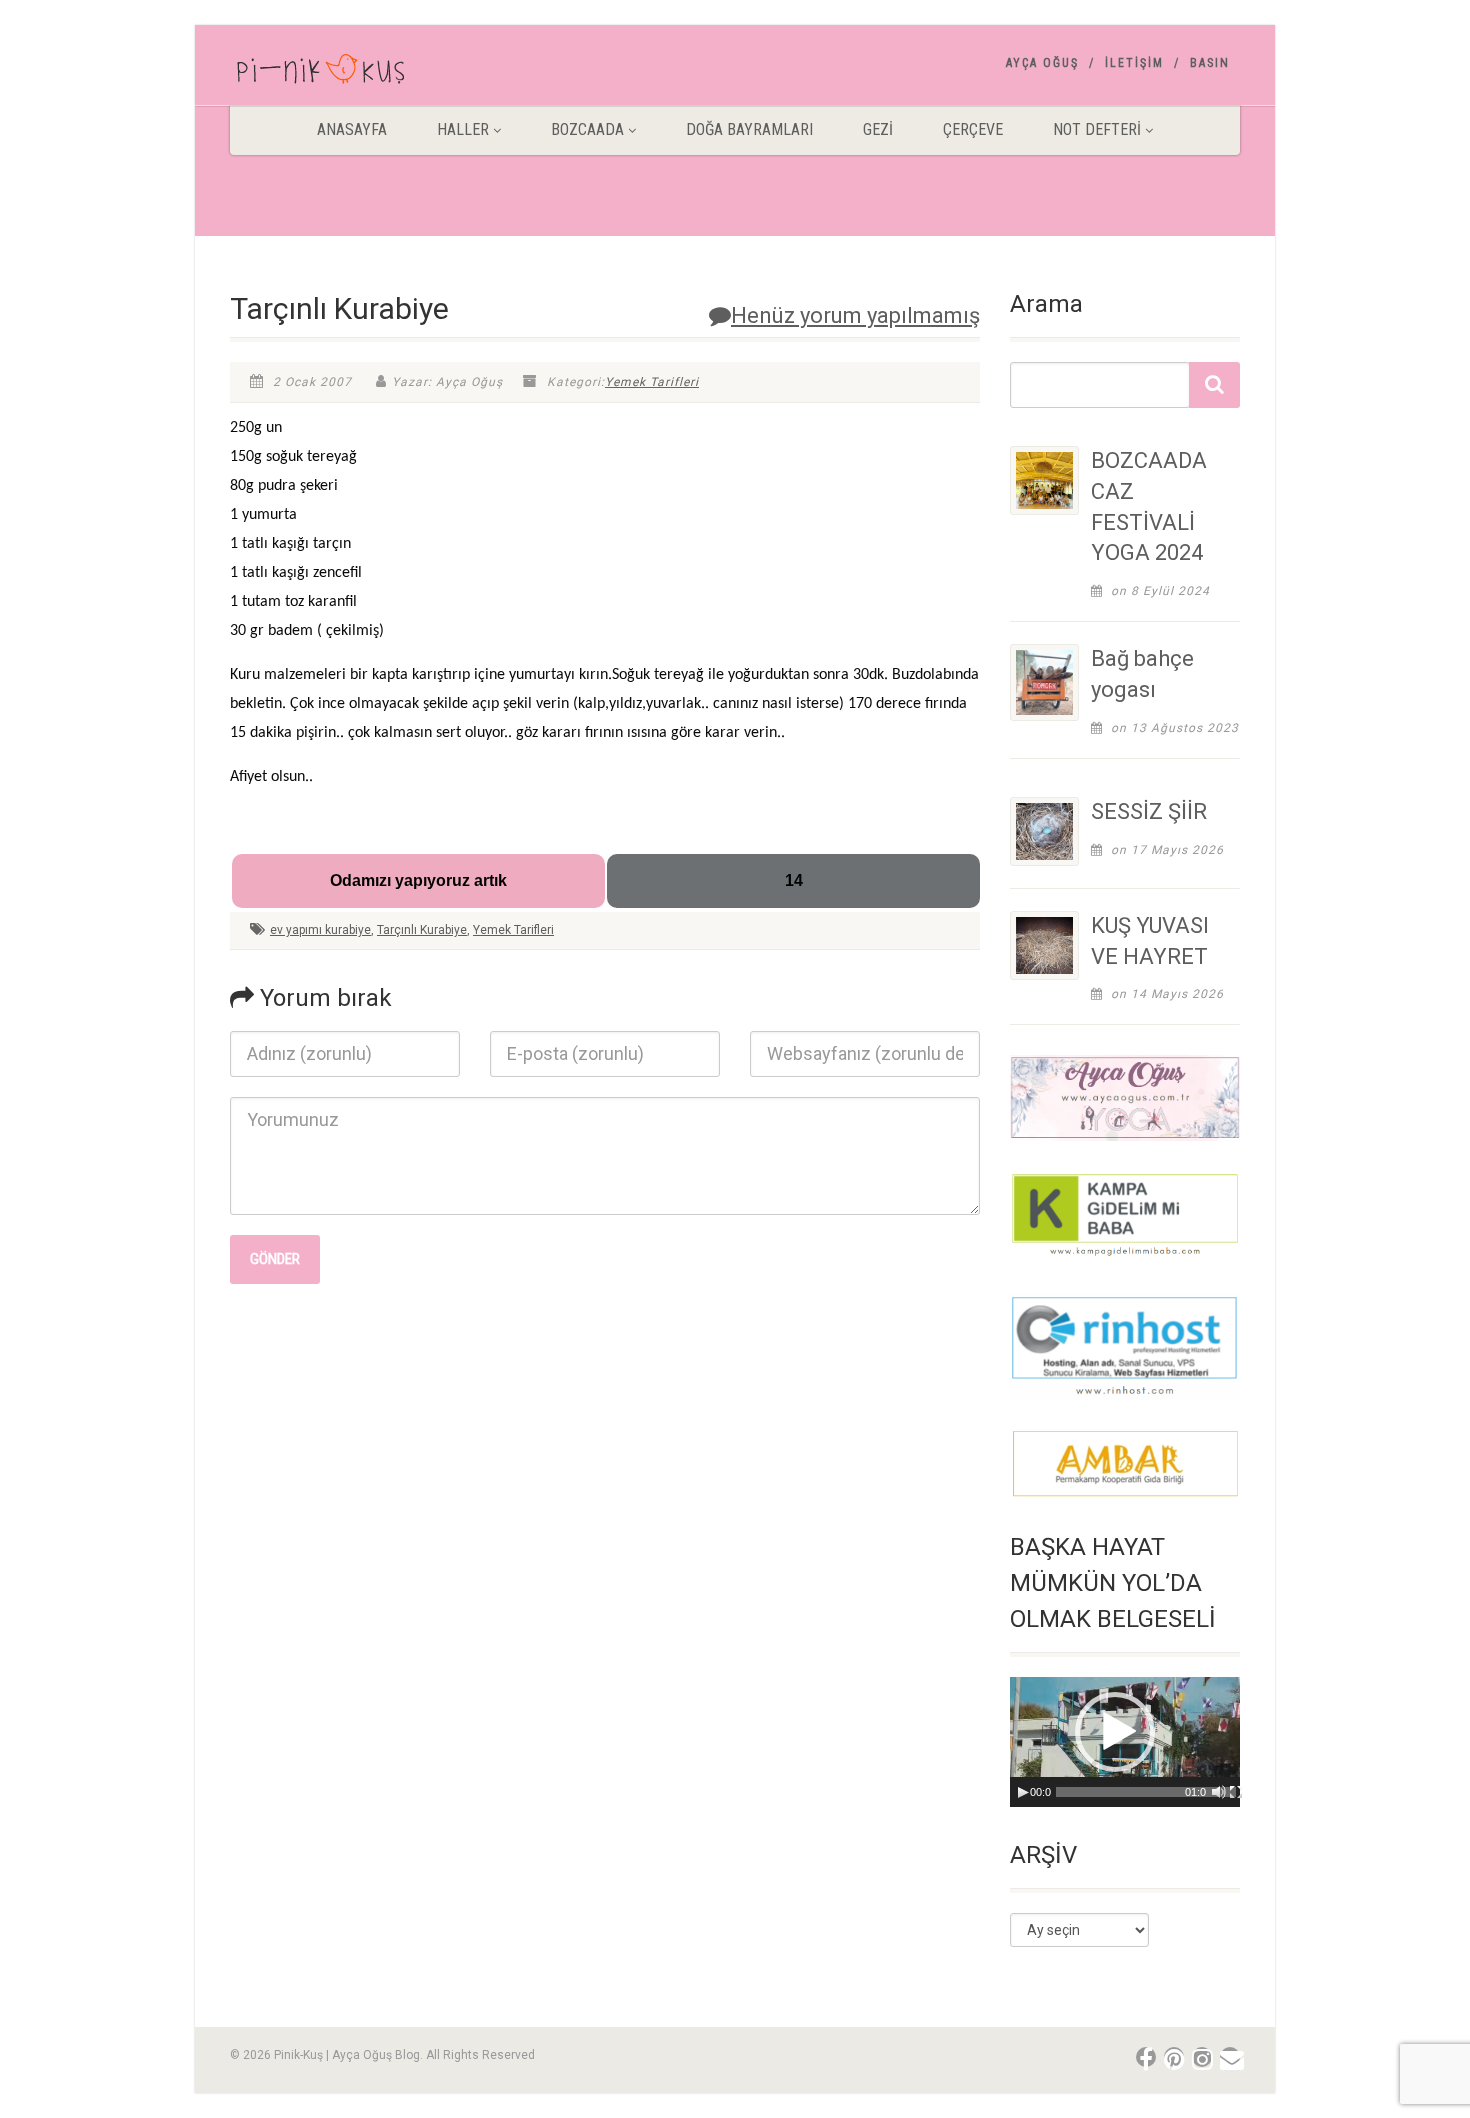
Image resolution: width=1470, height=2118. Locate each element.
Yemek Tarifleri (652, 382)
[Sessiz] (1219, 1792)
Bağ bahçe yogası (1142, 674)
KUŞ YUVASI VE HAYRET (1150, 941)
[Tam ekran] (1236, 1792)
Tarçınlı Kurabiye (422, 930)
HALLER (463, 129)
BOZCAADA (587, 129)
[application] (1125, 1741)
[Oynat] (1023, 1792)
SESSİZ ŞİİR (1149, 811)
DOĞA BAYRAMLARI (749, 129)
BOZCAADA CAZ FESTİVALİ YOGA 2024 (1149, 506)
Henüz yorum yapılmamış (855, 315)
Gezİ (878, 129)
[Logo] (388, 73)
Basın (1210, 63)
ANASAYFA (352, 129)
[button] (1115, 1732)
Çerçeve (973, 129)
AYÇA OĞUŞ (1042, 63)
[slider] (1146, 1792)
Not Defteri (1097, 129)
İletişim (1134, 63)
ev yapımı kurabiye (320, 930)
